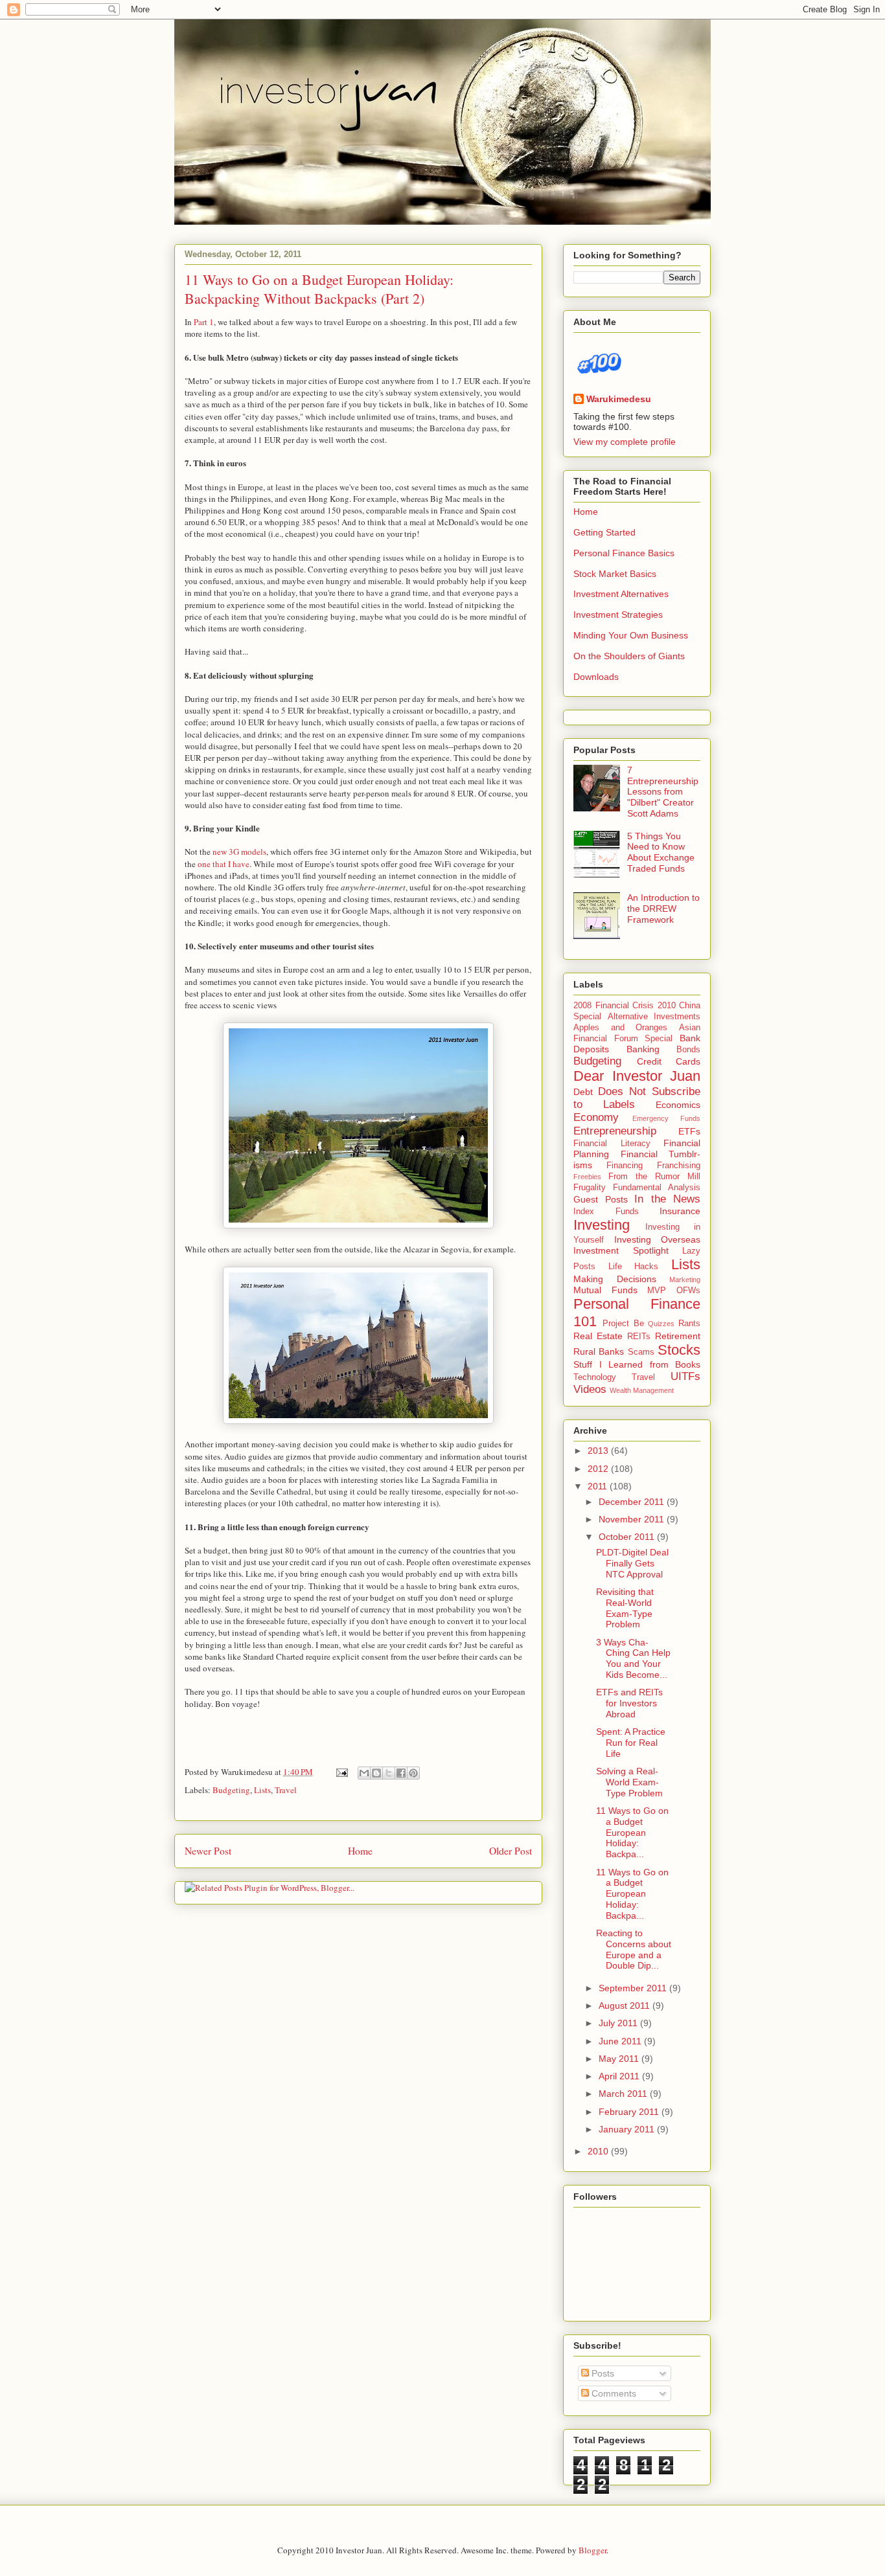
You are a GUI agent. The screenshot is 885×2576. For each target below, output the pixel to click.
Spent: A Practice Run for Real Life (631, 1743)
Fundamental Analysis (657, 1188)
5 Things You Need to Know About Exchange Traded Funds (661, 852)
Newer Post (208, 1851)
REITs (639, 1337)
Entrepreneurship (615, 1131)
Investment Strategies (618, 615)
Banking (643, 1049)
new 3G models (239, 852)
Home (360, 1851)
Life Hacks (634, 1267)
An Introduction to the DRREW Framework (663, 909)
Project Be (623, 1324)
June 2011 (621, 2041)
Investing (602, 1225)
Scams (641, 1352)
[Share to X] (389, 1773)
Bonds (688, 1050)
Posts (602, 2373)
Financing (625, 1166)
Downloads (596, 677)
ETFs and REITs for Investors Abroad (629, 1703)
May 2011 (620, 2059)
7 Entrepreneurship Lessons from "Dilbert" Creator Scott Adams (663, 792)
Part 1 (204, 322)
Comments (613, 2393)
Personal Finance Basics (624, 553)
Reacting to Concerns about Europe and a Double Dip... (634, 1949)
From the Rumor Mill (654, 1177)
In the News (667, 1199)
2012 (599, 1469)
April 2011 (620, 2076)
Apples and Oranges (620, 1028)
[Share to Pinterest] (413, 1773)
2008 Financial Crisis (614, 1006)
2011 (599, 1486)
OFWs (688, 1291)
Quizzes (661, 1324)
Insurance (680, 1211)
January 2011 (628, 2129)
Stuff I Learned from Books (637, 1364)
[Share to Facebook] (401, 1773)
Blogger (592, 2550)
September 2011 (634, 1988)
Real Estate (598, 1336)
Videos (590, 1389)
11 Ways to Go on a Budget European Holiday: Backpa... (632, 1832)
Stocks (679, 1350)
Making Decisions (615, 1279)
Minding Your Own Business (631, 635)
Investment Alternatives (621, 594)
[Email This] (364, 1773)
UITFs (685, 1376)
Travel (286, 1790)
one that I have (224, 864)
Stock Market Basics (615, 574)
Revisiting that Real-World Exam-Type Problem (625, 1608)
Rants (689, 1324)
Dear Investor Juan (637, 1076)
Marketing (685, 1280)
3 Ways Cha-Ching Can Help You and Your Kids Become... (633, 1658)
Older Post (511, 1851)
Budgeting (231, 1790)
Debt (583, 1092)
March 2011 (624, 2094)
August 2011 (626, 2005)
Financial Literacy (612, 1144)
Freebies (587, 1177)
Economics (678, 1105)
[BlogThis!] (376, 1773)
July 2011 (619, 2023)
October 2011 (628, 1537)
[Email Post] (341, 1772)
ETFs (689, 1131)
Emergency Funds (667, 1118)
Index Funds (606, 1212)
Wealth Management (642, 1390)
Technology (595, 1377)
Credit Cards (669, 1061)
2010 (599, 2151)
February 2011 (630, 2112)
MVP (657, 1291)
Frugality (590, 1188)
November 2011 (633, 1519)
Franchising (679, 1166)
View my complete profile (625, 442)
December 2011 (633, 1502)
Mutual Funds (605, 1290)
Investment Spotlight (621, 1250)
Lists (262, 1790)
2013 (599, 1451)
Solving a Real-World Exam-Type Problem (629, 1782)
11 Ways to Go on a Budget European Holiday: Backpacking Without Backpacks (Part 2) (319, 289)
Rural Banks (599, 1351)
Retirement (678, 1336)
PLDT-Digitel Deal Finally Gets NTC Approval (632, 1563)
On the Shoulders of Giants (629, 656)
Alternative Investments (654, 1017)
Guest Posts (601, 1199)
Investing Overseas (658, 1239)
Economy (596, 1117)
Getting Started (604, 532)
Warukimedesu (619, 399)
